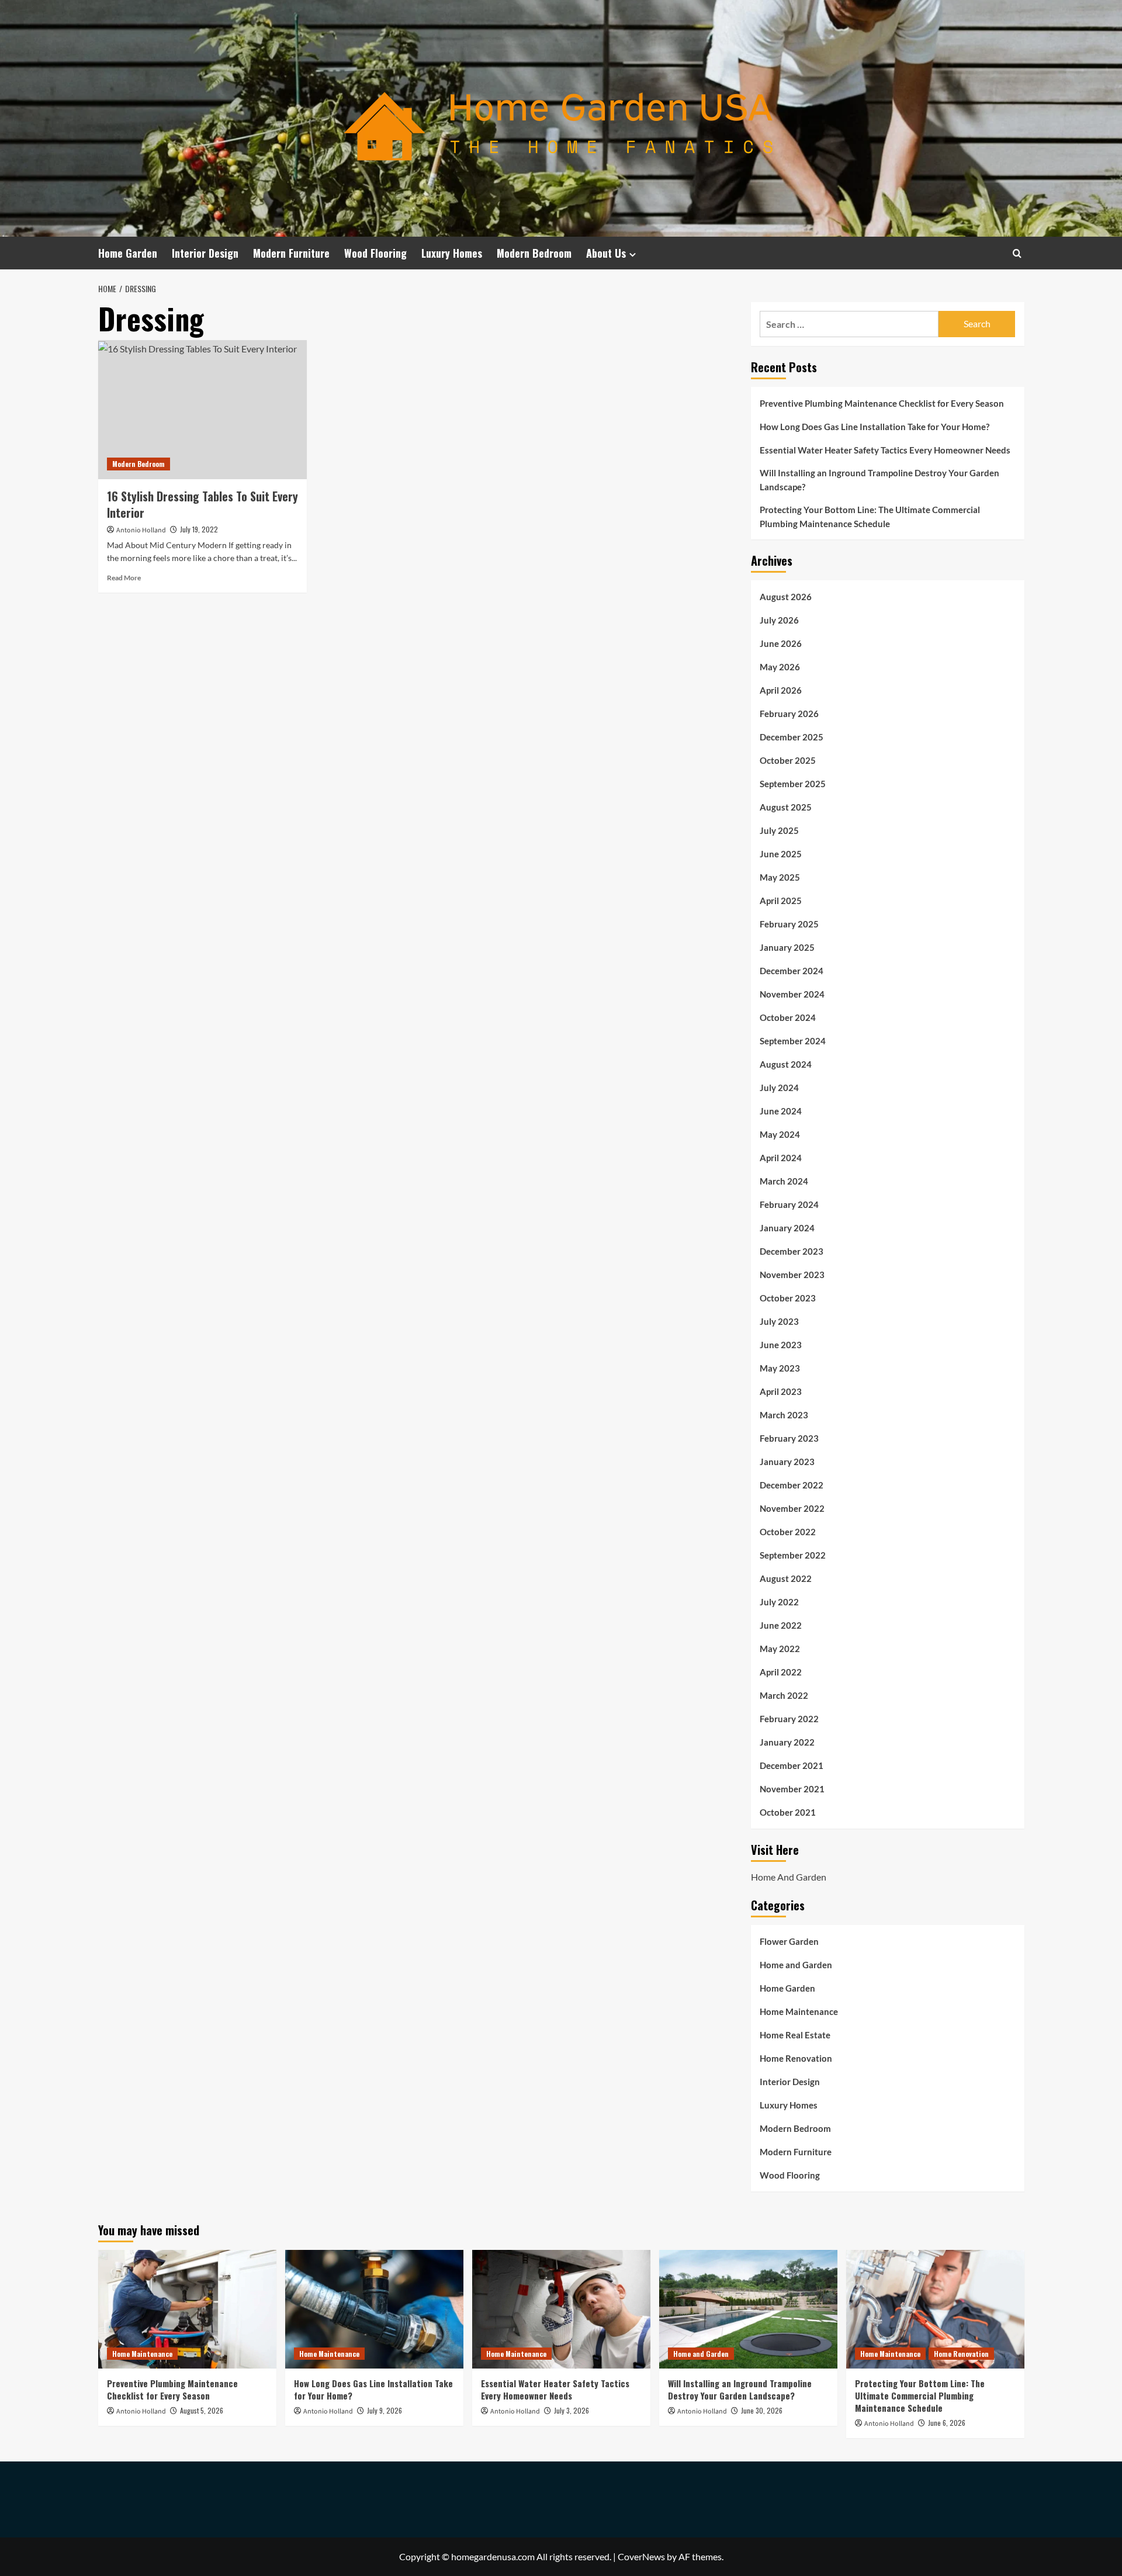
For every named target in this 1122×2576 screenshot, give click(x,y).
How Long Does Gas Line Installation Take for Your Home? (875, 427)
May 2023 (780, 1368)
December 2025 (792, 737)
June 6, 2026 (947, 2423)
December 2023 (792, 1251)
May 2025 (780, 877)
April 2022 (781, 1672)
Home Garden (128, 253)
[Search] (1017, 253)
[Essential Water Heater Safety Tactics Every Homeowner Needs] (561, 2309)
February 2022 (789, 1719)
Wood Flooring (375, 253)
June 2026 (781, 643)
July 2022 (779, 1602)
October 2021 (788, 1812)
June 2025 (781, 854)
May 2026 (780, 667)
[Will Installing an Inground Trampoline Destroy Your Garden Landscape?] (748, 2309)
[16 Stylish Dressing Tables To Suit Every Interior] (202, 410)
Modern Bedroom (534, 253)
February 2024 (789, 1204)
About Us (606, 253)
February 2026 (789, 714)
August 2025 (786, 807)
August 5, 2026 (202, 2410)
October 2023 (788, 1298)
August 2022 (786, 1578)
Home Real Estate (795, 2035)
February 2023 (789, 1438)
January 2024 (787, 1228)
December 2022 (792, 1485)
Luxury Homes (452, 253)
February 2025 (789, 924)
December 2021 (792, 1765)
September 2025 (793, 784)
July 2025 (779, 830)
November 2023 (792, 1275)
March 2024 (784, 1181)
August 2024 (786, 1064)
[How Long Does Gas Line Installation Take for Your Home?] (374, 2309)
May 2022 (780, 1649)
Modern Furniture (291, 253)
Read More (124, 578)
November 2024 (792, 994)
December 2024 (792, 971)
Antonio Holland (141, 530)
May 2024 (780, 1134)
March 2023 (784, 1415)
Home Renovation (796, 2058)
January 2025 (787, 947)
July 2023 (779, 1321)
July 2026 (779, 620)
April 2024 (781, 1158)
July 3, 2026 (572, 2410)
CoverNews (641, 2556)
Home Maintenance (799, 2011)
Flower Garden (789, 1941)
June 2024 (781, 1111)
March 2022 (784, 1695)
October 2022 (788, 1532)
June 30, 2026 (762, 2410)
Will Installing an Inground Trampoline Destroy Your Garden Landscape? (879, 480)
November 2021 (792, 1789)
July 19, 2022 (199, 529)
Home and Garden (796, 1965)
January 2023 (787, 1462)
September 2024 (793, 1041)
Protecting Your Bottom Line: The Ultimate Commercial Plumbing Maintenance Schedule (870, 517)
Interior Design (205, 253)
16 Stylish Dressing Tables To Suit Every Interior (202, 504)
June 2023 (781, 1345)
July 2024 (779, 1088)
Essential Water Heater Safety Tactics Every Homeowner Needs (885, 450)
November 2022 (792, 1508)
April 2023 (781, 1391)
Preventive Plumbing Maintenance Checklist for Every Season (882, 403)
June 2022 (781, 1625)
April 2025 (781, 901)
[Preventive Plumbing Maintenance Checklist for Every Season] (187, 2309)
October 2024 (788, 1017)
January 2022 (787, 1742)
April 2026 (781, 690)
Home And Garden (789, 1877)
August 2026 (786, 597)
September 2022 (793, 1555)
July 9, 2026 (385, 2410)
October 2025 (788, 760)
